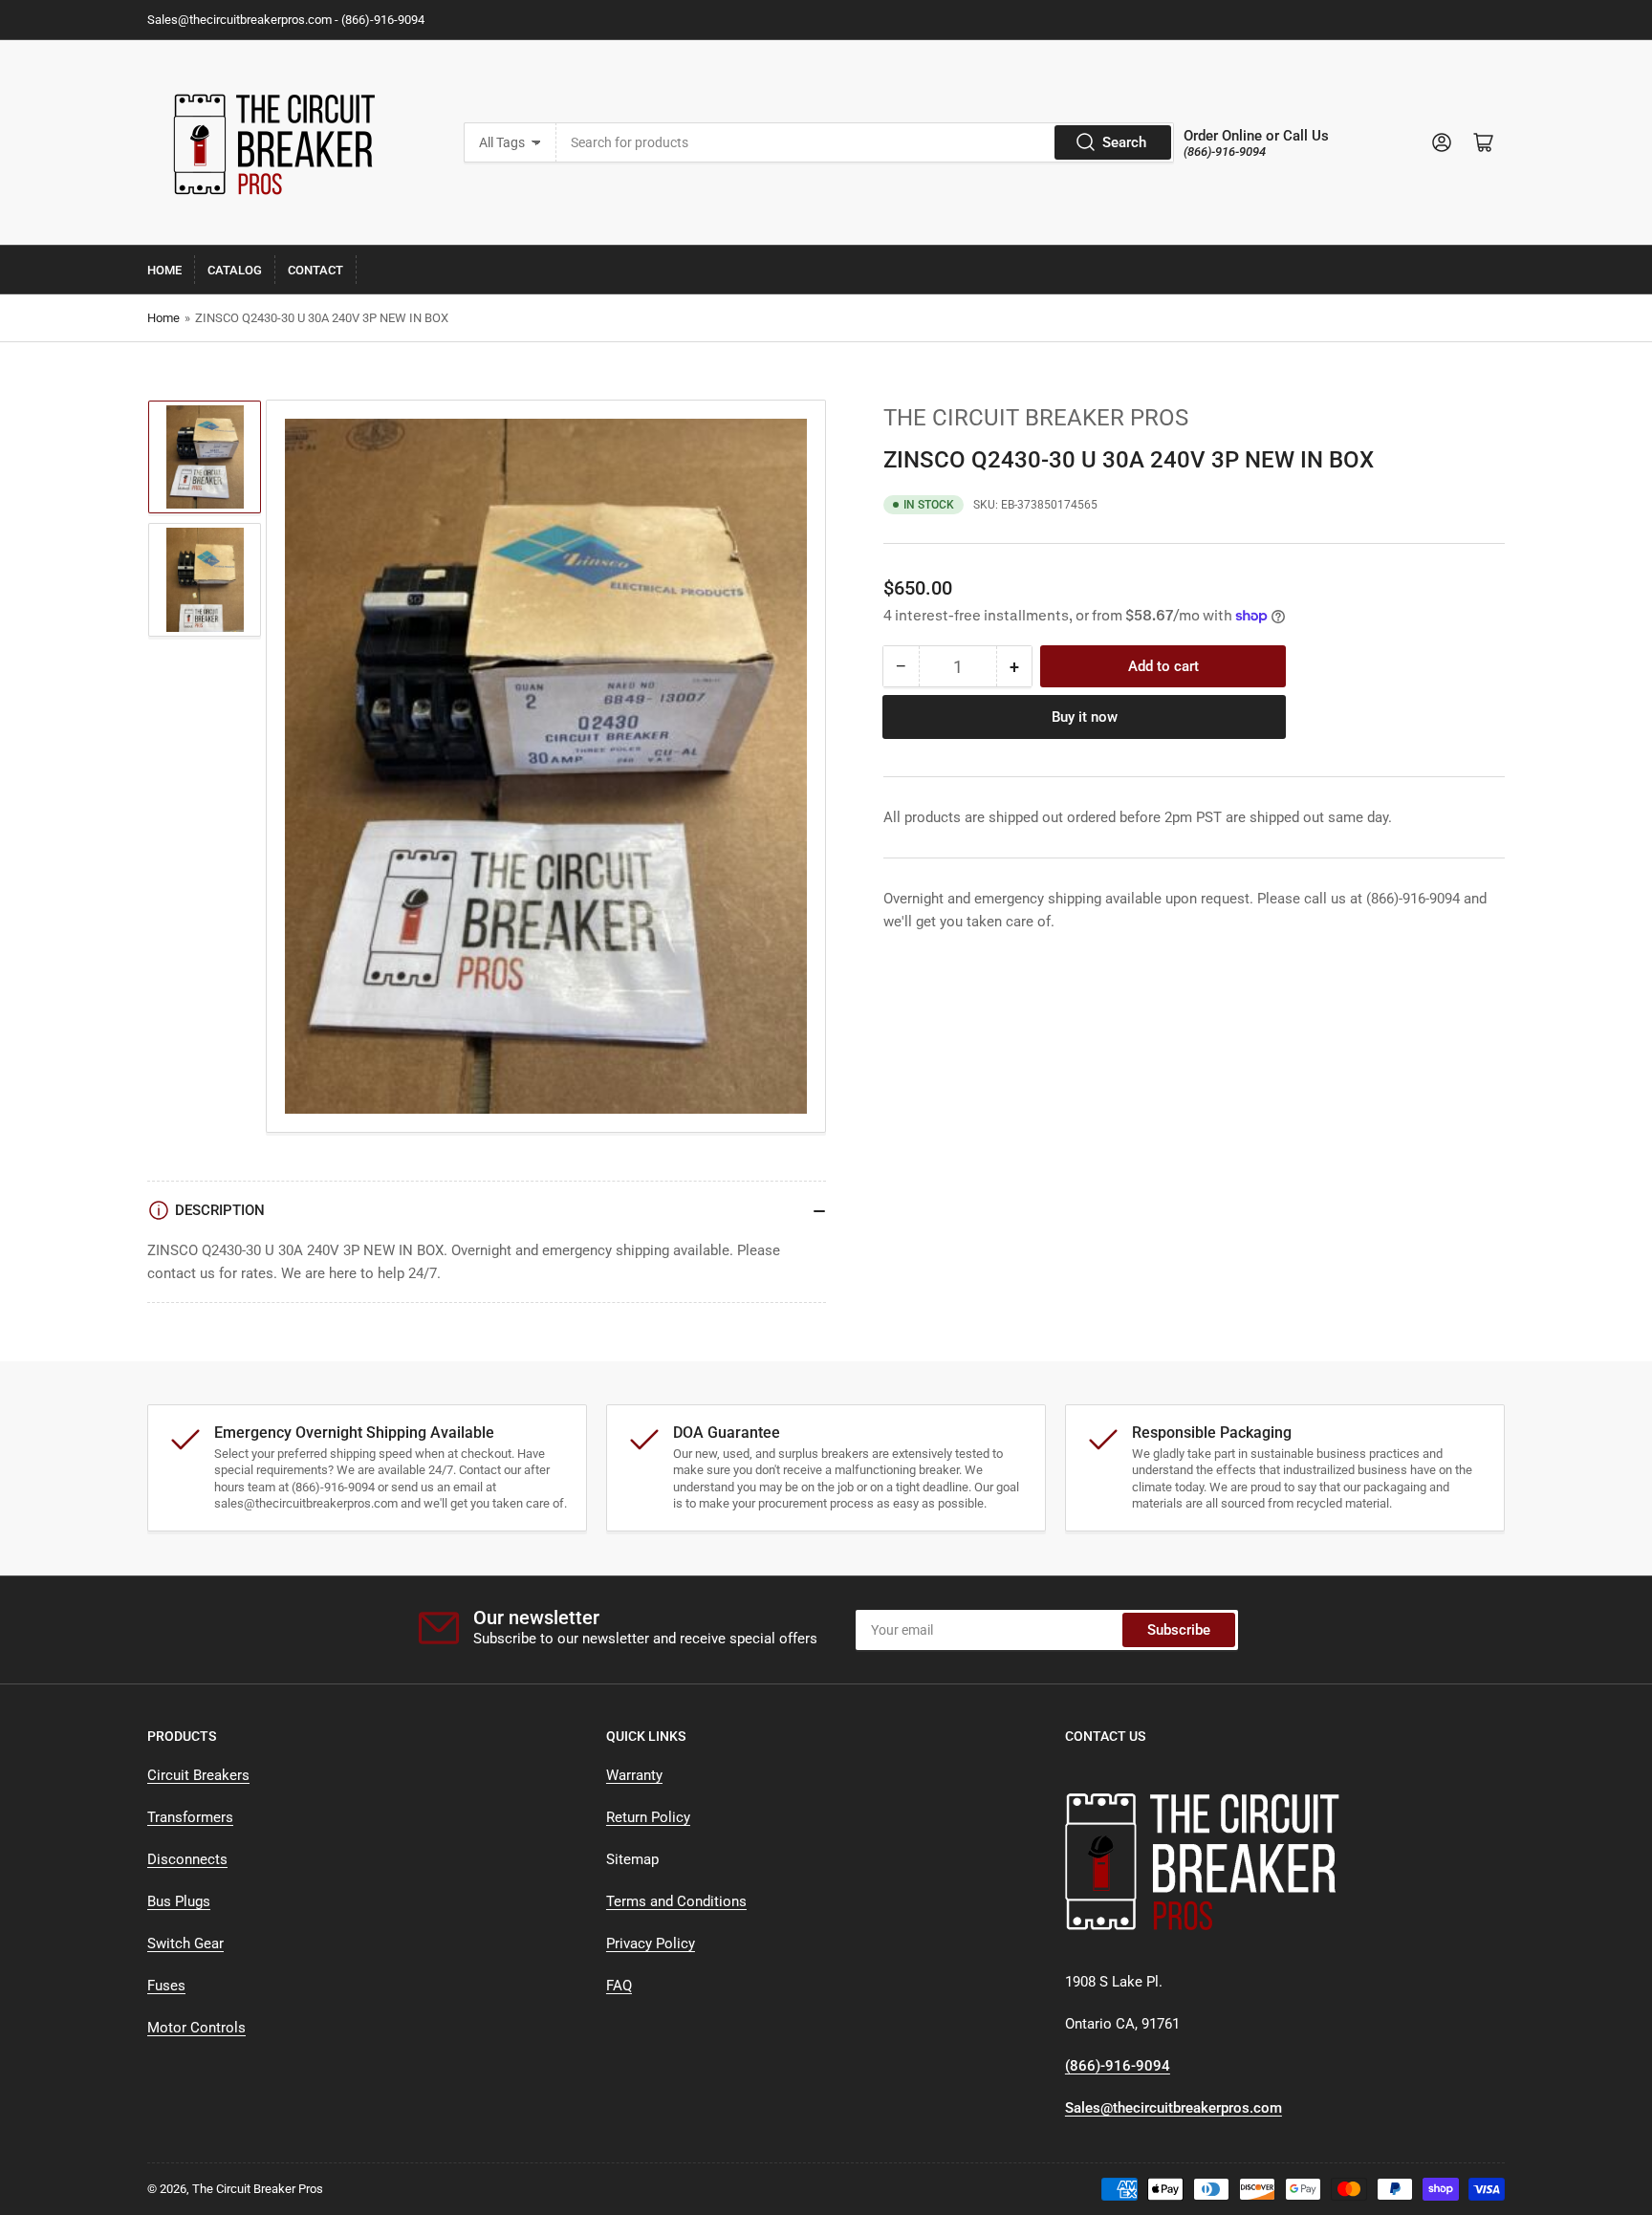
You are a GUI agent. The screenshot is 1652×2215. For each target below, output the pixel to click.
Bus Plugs (179, 1901)
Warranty (634, 1775)
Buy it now (1085, 717)
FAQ (619, 1986)
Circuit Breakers (198, 1775)
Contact (315, 270)
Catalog (235, 270)
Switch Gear (185, 1944)
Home (164, 270)
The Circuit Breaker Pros (1036, 418)
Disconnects (187, 1859)
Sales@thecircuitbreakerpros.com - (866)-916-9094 (286, 20)
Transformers (190, 1817)
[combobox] (865, 142)
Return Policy (648, 1817)
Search (1124, 142)
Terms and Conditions (676, 1901)
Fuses (166, 1986)
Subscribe (1179, 1630)
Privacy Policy (651, 1944)
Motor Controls (196, 2028)
